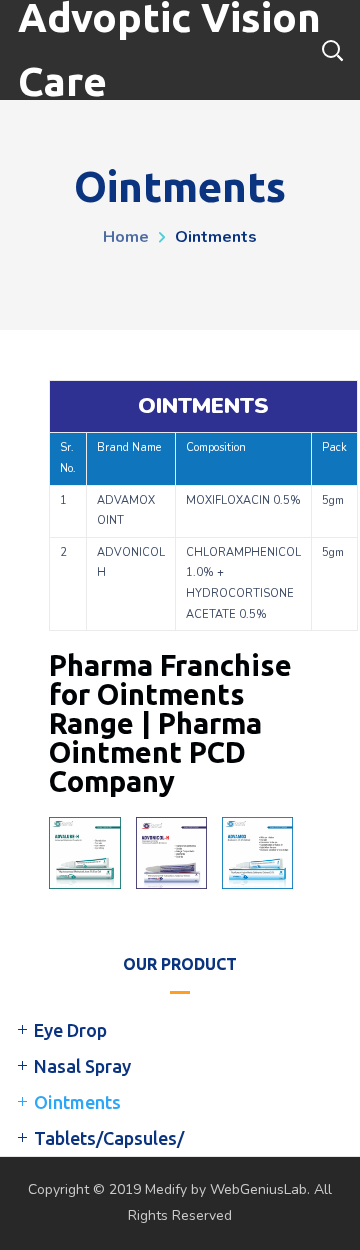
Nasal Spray (82, 1066)
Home (126, 237)
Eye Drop (70, 1030)
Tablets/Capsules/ (109, 1138)
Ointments (77, 1102)
